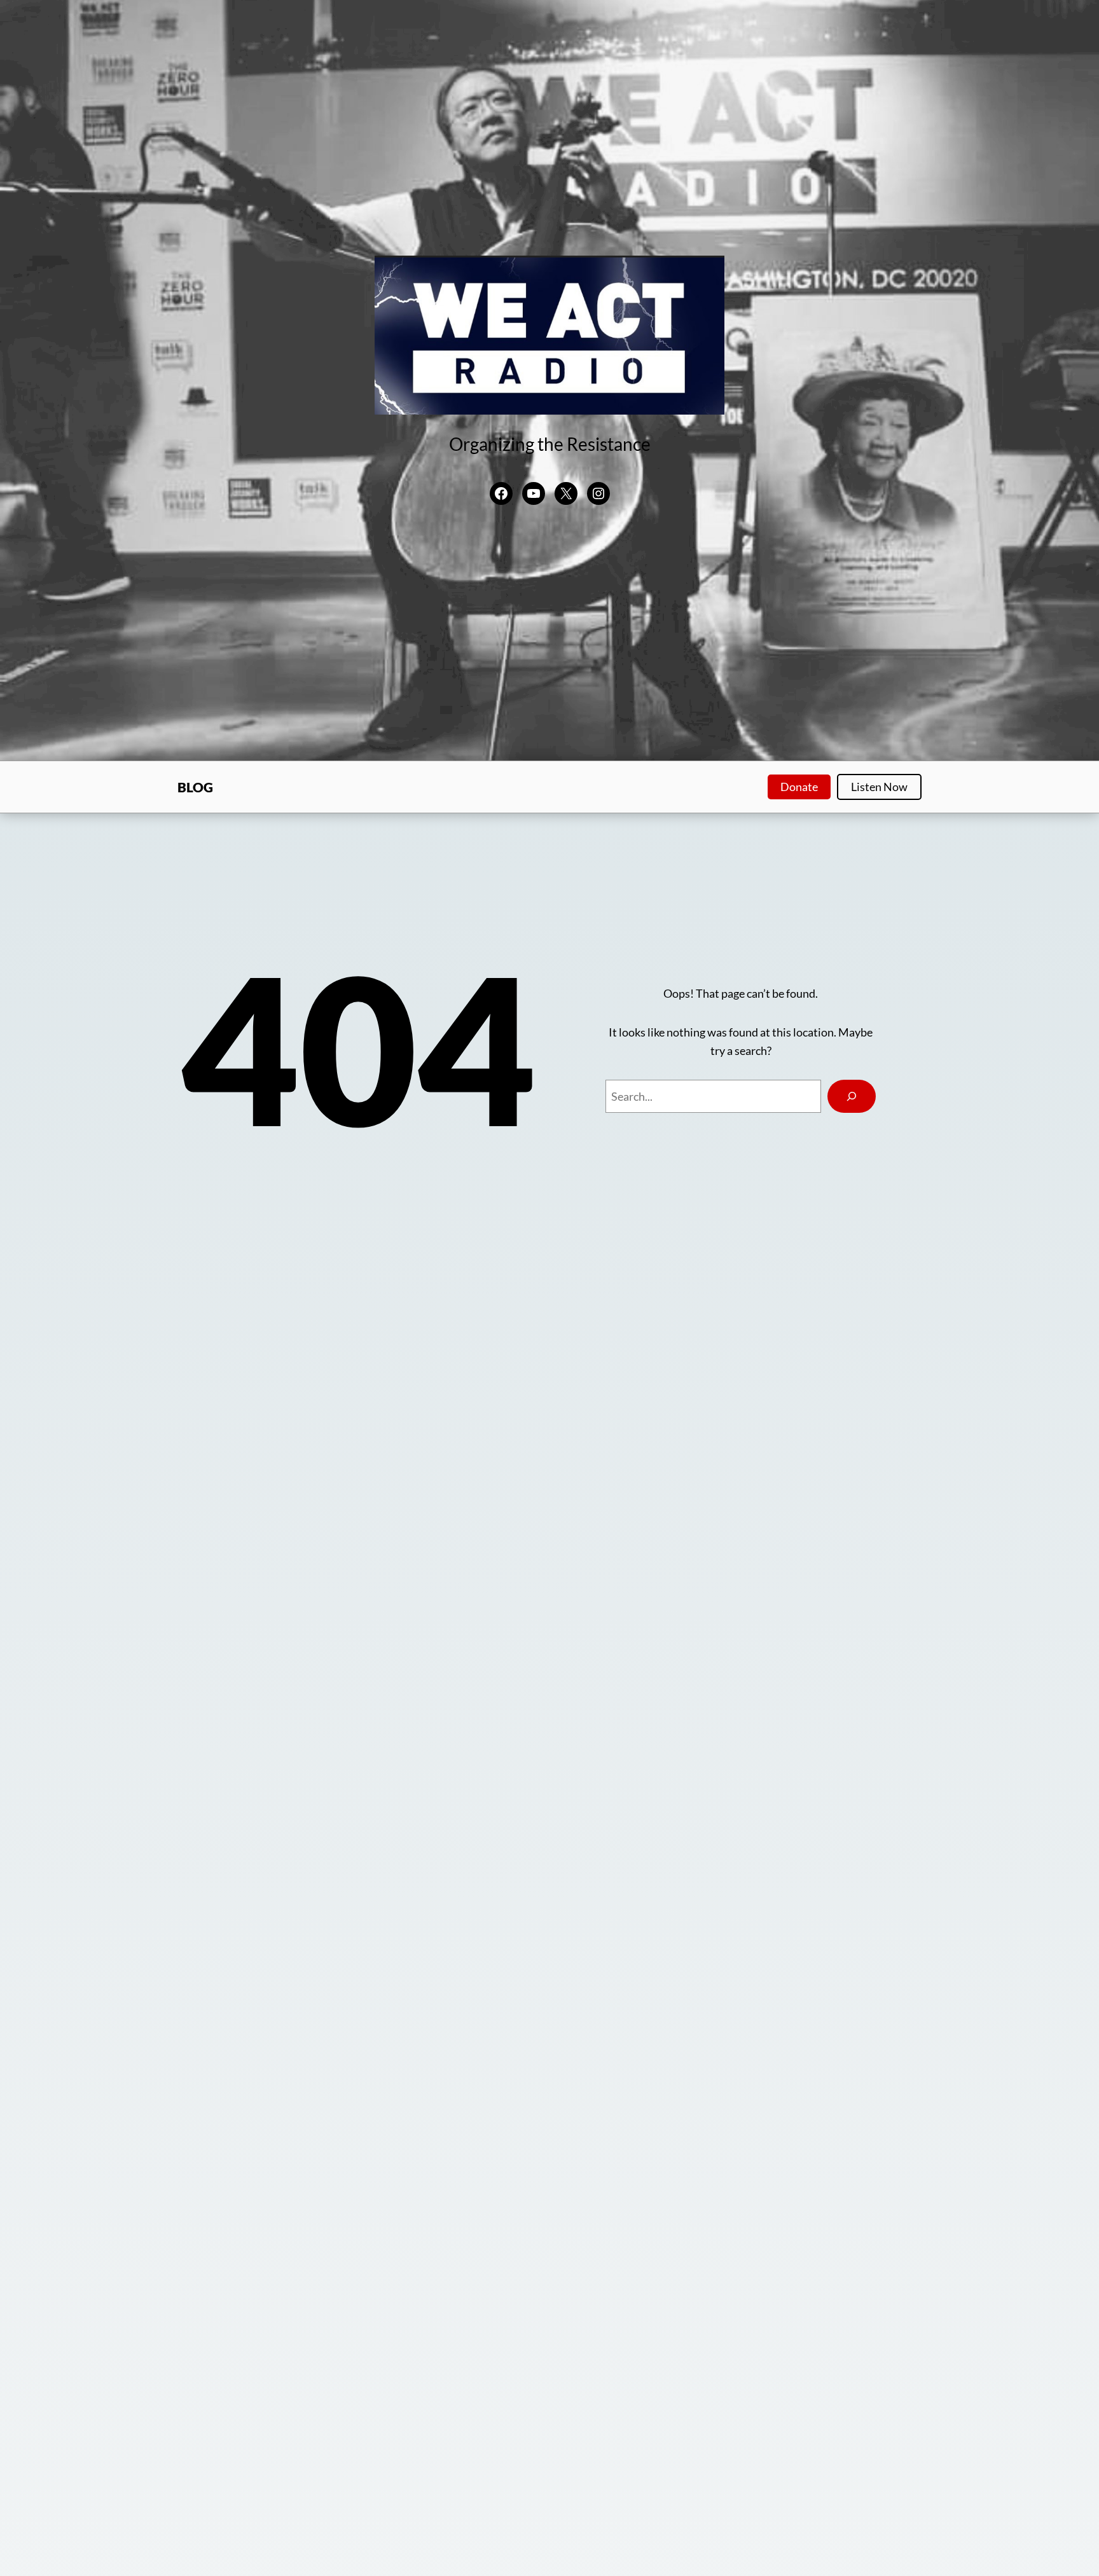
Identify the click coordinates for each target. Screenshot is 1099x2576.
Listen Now (879, 787)
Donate (799, 787)
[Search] (852, 1096)
